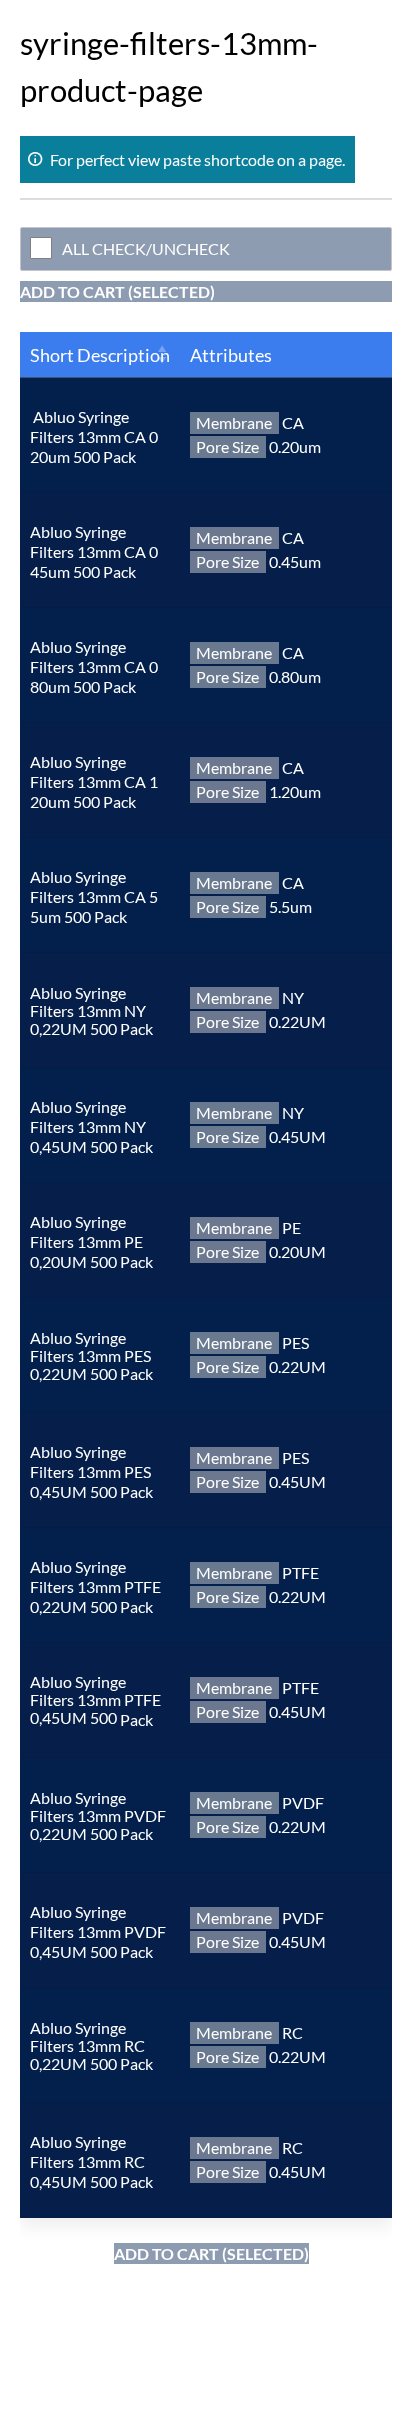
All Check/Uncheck (146, 248)
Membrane (234, 422)
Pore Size (227, 446)
